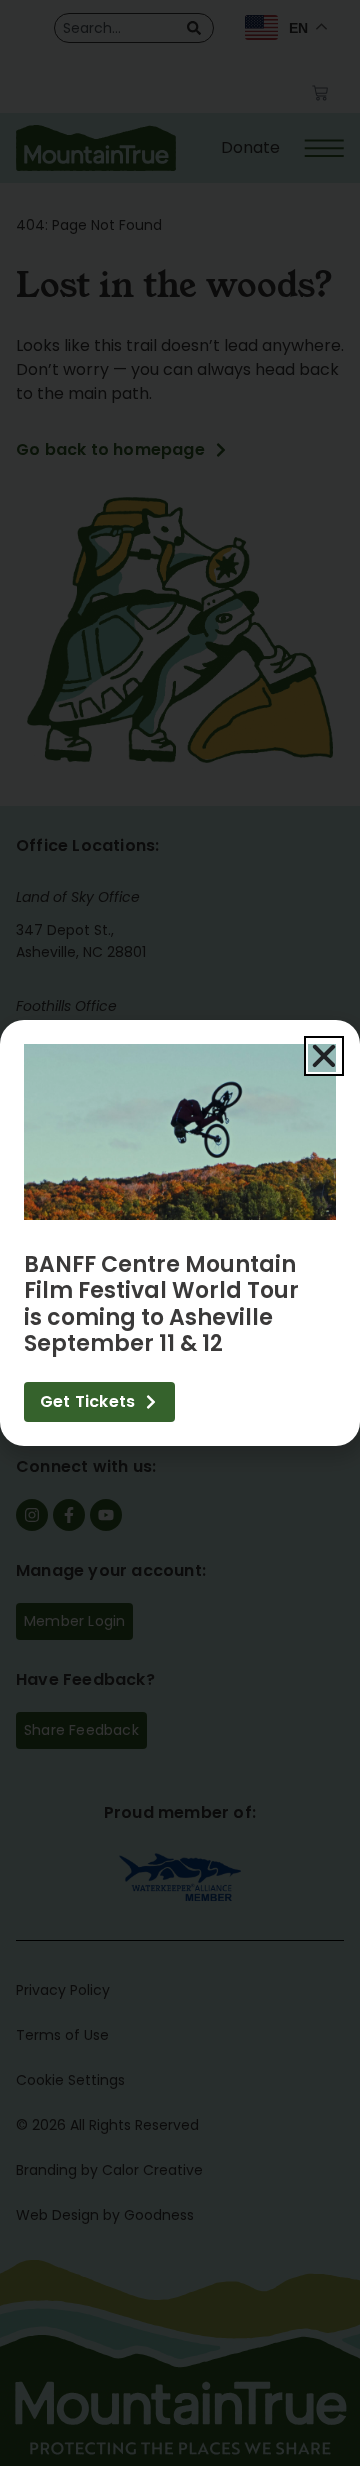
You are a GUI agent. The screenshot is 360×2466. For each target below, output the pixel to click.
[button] (324, 1056)
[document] (180, 1233)
